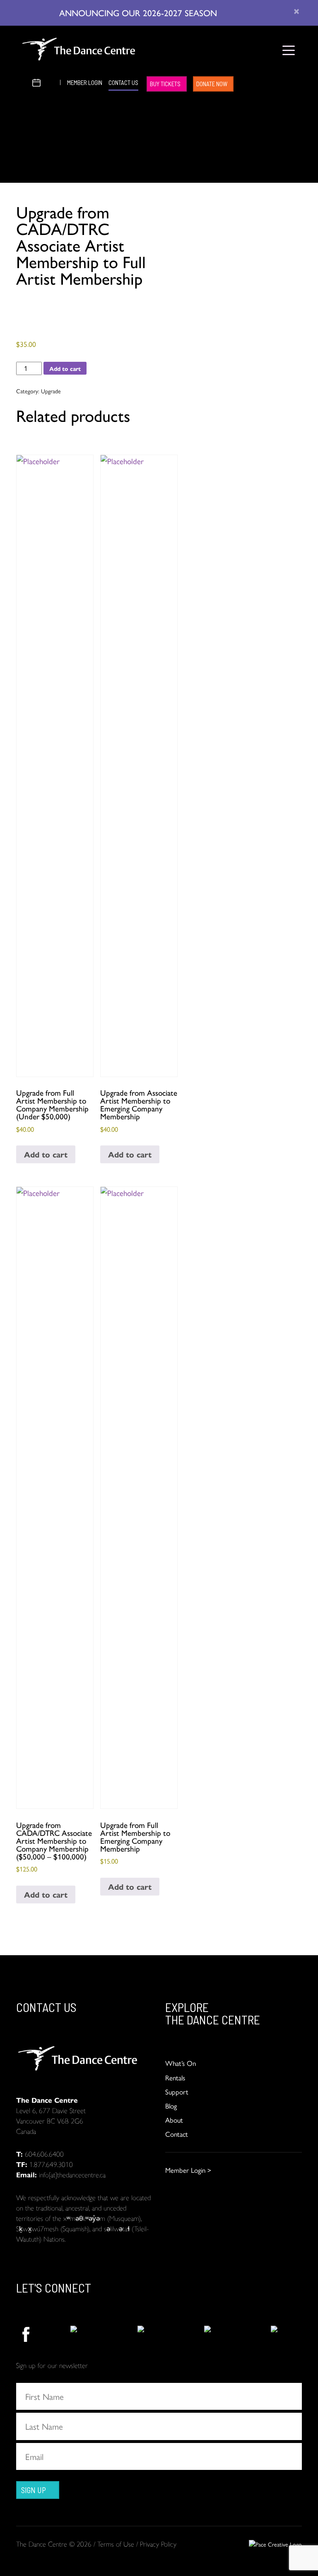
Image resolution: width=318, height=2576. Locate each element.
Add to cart (65, 368)
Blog (171, 2106)
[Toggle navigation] (288, 50)
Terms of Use (116, 2544)
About (174, 2120)
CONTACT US (123, 82)
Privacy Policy (158, 2544)
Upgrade (51, 391)
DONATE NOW (212, 84)
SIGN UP (34, 2490)
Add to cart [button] (46, 1154)
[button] (23, 81)
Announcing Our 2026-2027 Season (139, 12)
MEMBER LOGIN (85, 82)
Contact (177, 2134)
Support (177, 2092)
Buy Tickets (165, 84)
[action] (25, 2334)
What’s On (181, 2063)
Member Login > (188, 2170)
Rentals (175, 2077)
